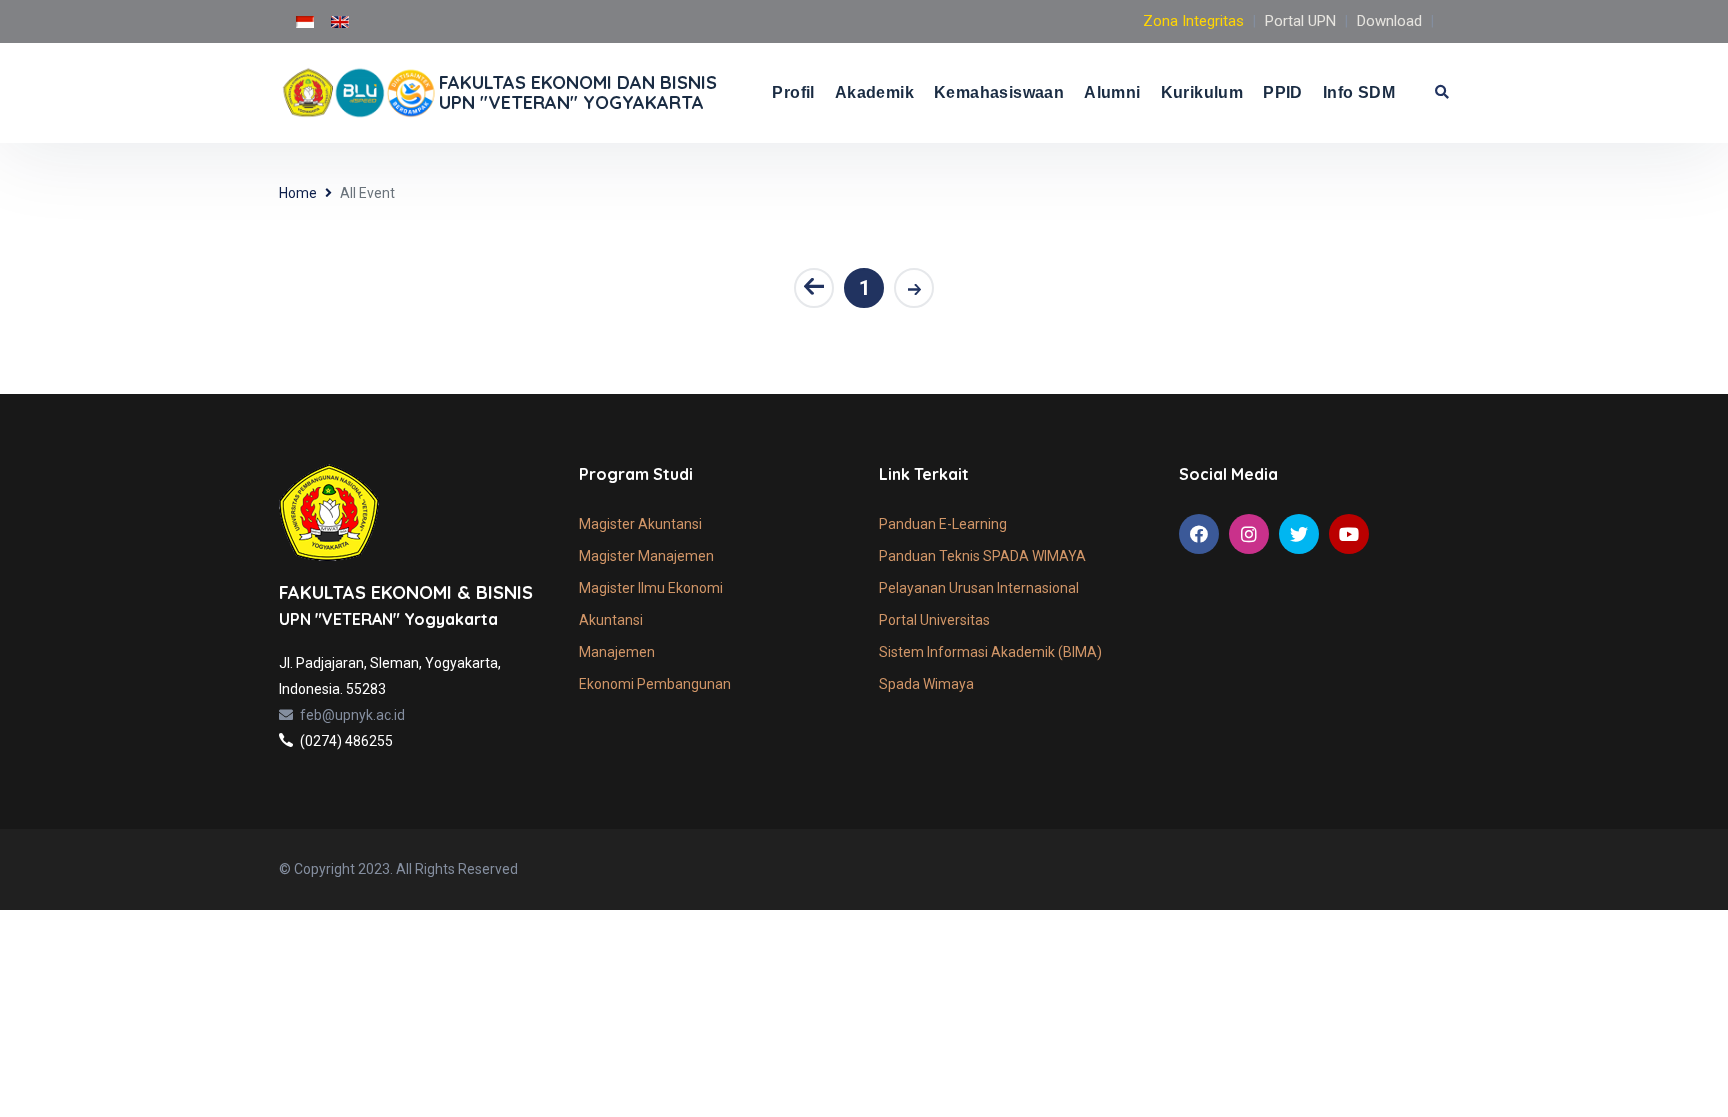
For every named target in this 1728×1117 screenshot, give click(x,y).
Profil (793, 92)
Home (298, 193)
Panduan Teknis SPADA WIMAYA (982, 556)
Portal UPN (1300, 21)
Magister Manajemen (646, 556)
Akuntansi (611, 620)
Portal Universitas (934, 620)
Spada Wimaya (926, 684)
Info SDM (1359, 92)
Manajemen (617, 652)
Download (1389, 21)
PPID (1283, 92)
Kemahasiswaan (999, 92)
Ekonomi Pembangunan (655, 684)
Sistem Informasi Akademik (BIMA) (990, 652)
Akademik (874, 92)
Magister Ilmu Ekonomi (651, 588)
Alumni (1112, 92)
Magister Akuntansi (640, 524)
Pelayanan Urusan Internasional (979, 588)
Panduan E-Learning (943, 524)
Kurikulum (1202, 92)
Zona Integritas (1193, 21)
